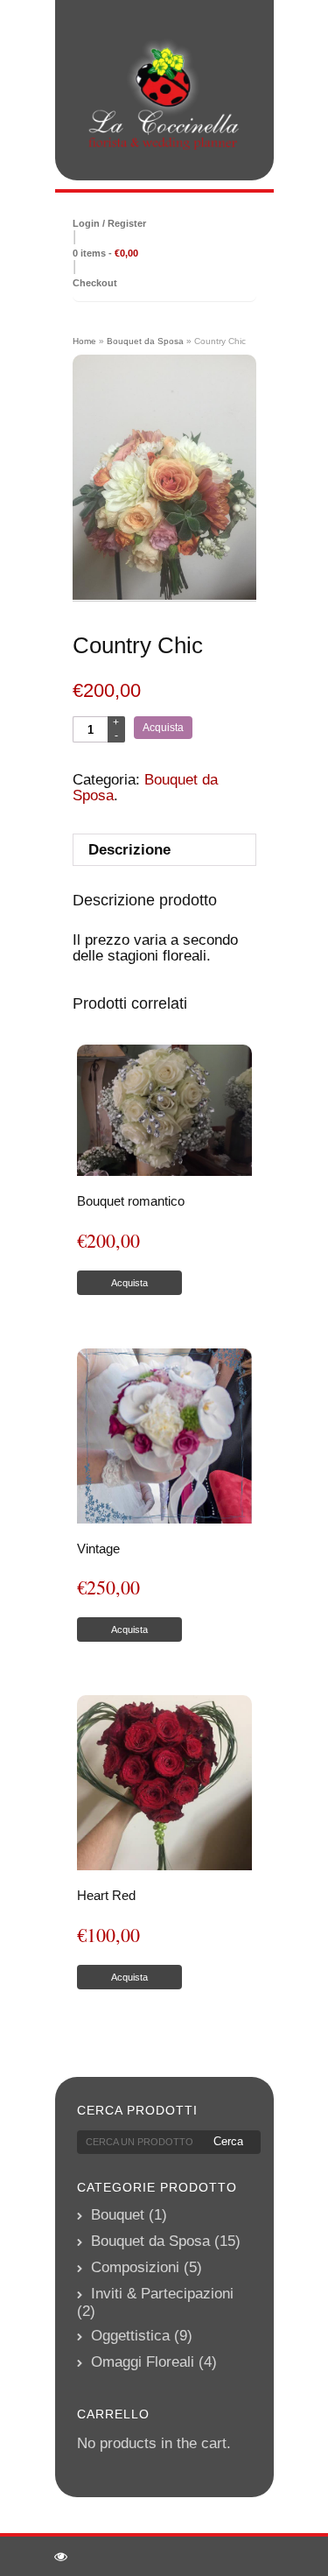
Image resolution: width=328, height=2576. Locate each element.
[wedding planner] (164, 95)
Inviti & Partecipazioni (162, 2294)
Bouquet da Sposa (145, 341)
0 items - (105, 253)
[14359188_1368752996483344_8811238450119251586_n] (164, 478)
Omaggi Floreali (143, 2362)
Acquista (163, 728)
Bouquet (118, 2215)
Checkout (95, 283)
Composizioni (135, 2267)
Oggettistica (130, 2336)
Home (84, 341)
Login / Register (109, 223)
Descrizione (129, 850)
